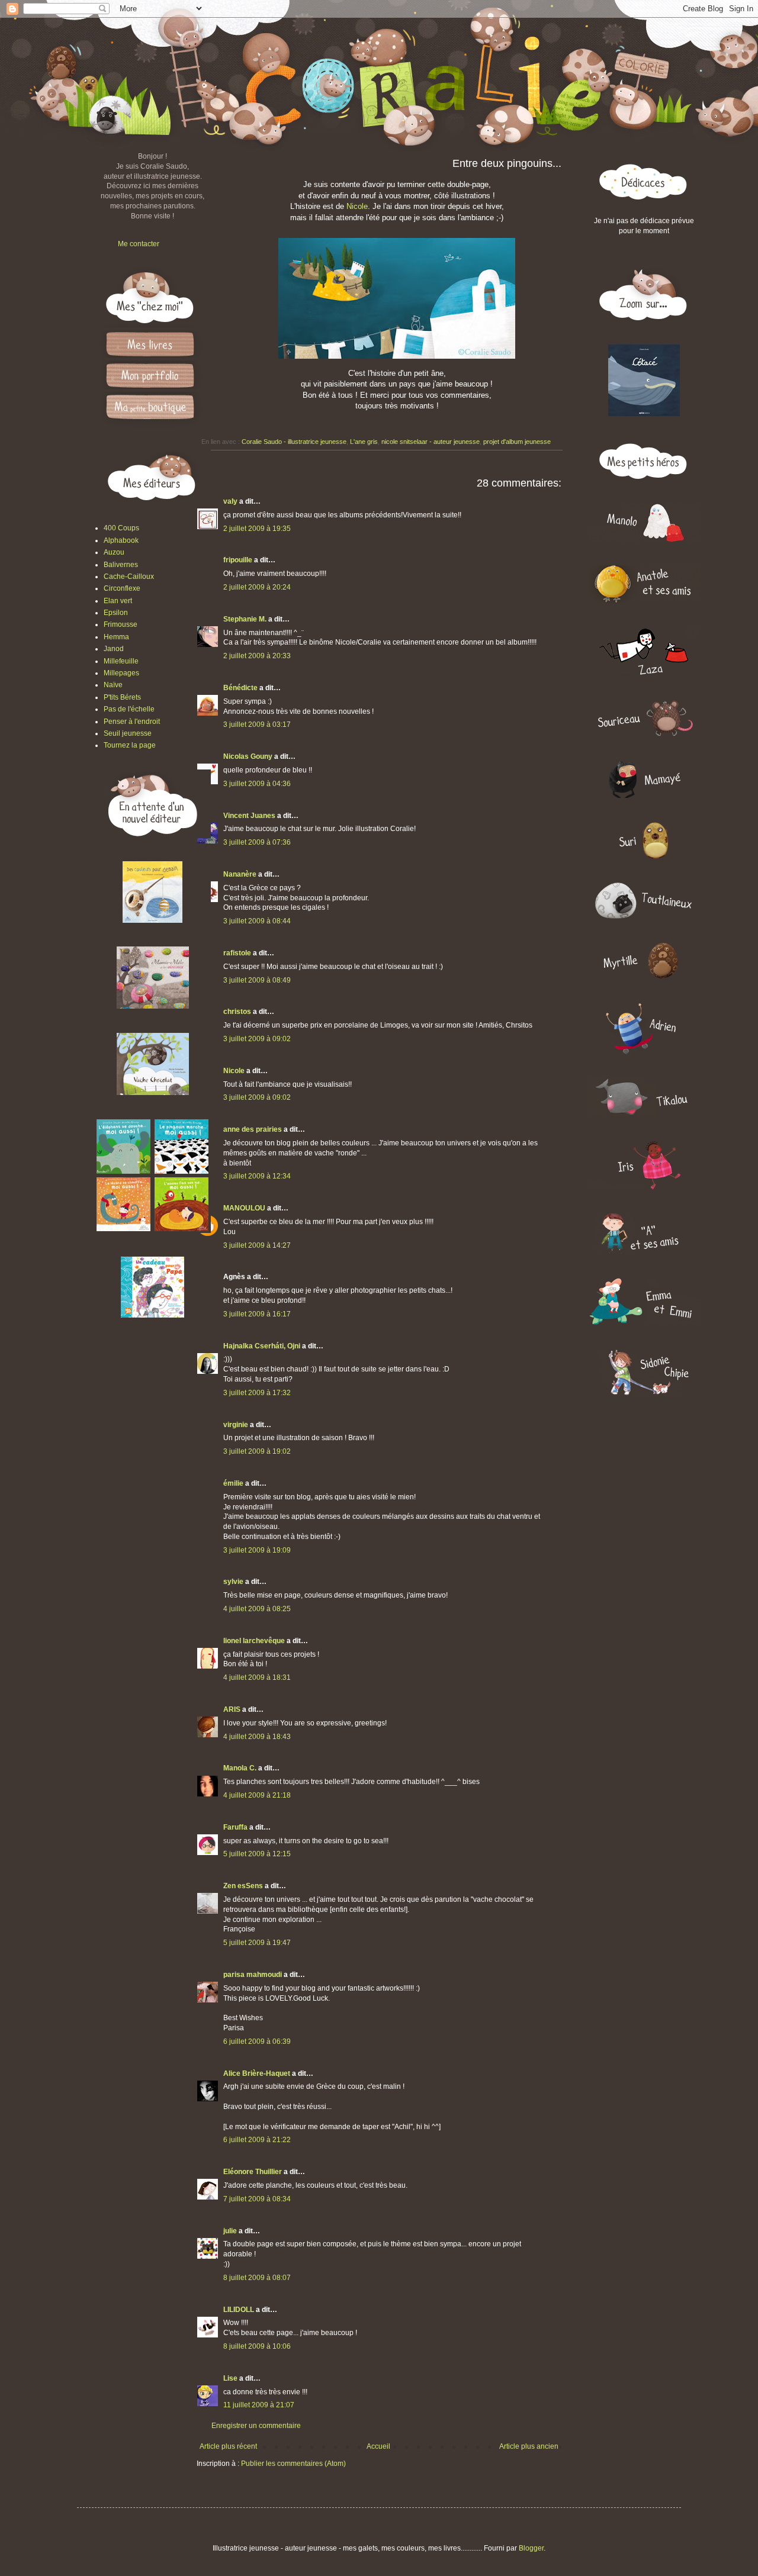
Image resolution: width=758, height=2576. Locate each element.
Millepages (121, 673)
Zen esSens (243, 1886)
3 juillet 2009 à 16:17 (257, 1314)
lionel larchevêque (254, 1641)
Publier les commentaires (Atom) (293, 2464)
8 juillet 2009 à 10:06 (257, 2346)
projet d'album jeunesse (517, 442)
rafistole (237, 953)
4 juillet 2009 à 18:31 (257, 1677)
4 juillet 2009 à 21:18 (257, 1795)
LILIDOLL (239, 2310)
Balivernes (121, 565)
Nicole (357, 206)
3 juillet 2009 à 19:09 (257, 1550)
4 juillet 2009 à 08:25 (257, 1609)
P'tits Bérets (122, 697)
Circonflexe (122, 588)
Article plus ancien (529, 2446)
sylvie (233, 1582)
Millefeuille (121, 661)
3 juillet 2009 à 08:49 (257, 980)
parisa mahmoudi (253, 1975)
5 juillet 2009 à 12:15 (257, 1854)
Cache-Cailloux (129, 577)
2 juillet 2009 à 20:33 (257, 656)
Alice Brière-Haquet (257, 2073)
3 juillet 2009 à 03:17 (257, 724)
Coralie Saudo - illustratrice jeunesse (294, 442)
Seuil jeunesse (128, 733)
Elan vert (118, 601)
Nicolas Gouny (248, 756)
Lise (230, 2378)
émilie (233, 1483)
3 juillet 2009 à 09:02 (257, 1039)
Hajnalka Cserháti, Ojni (262, 1346)
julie (230, 2231)
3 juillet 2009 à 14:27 (257, 1245)
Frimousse (121, 624)
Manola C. (240, 1768)
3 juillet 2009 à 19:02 (257, 1451)
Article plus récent (228, 2446)
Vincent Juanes (249, 816)
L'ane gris (364, 442)
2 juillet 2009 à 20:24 (257, 587)
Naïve (113, 685)
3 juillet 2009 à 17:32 (257, 1393)
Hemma (116, 637)
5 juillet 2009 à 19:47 (257, 1943)
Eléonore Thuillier (253, 2172)
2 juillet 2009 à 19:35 (257, 529)
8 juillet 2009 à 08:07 (257, 2278)
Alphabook (121, 540)
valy (230, 501)
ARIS (232, 1709)
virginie (236, 1425)
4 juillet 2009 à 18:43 (257, 1737)
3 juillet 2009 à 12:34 (257, 1176)
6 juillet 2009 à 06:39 (257, 2042)
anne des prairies (253, 1129)
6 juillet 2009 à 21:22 (257, 2140)
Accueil (378, 2446)
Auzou (114, 552)
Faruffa (235, 1827)
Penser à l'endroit (132, 722)
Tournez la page (130, 745)
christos (237, 1012)
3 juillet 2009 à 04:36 (257, 784)
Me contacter (139, 244)
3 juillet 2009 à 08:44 (257, 921)
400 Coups (121, 528)
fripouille (238, 560)
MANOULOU (244, 1208)
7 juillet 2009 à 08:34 (257, 2199)
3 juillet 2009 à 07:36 (257, 842)
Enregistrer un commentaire (256, 2426)
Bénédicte (240, 688)
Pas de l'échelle (129, 709)
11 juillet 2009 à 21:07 (259, 2405)
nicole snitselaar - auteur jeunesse (431, 442)
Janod (114, 649)
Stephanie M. (245, 619)
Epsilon (116, 613)
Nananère (240, 874)
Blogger (531, 2548)
